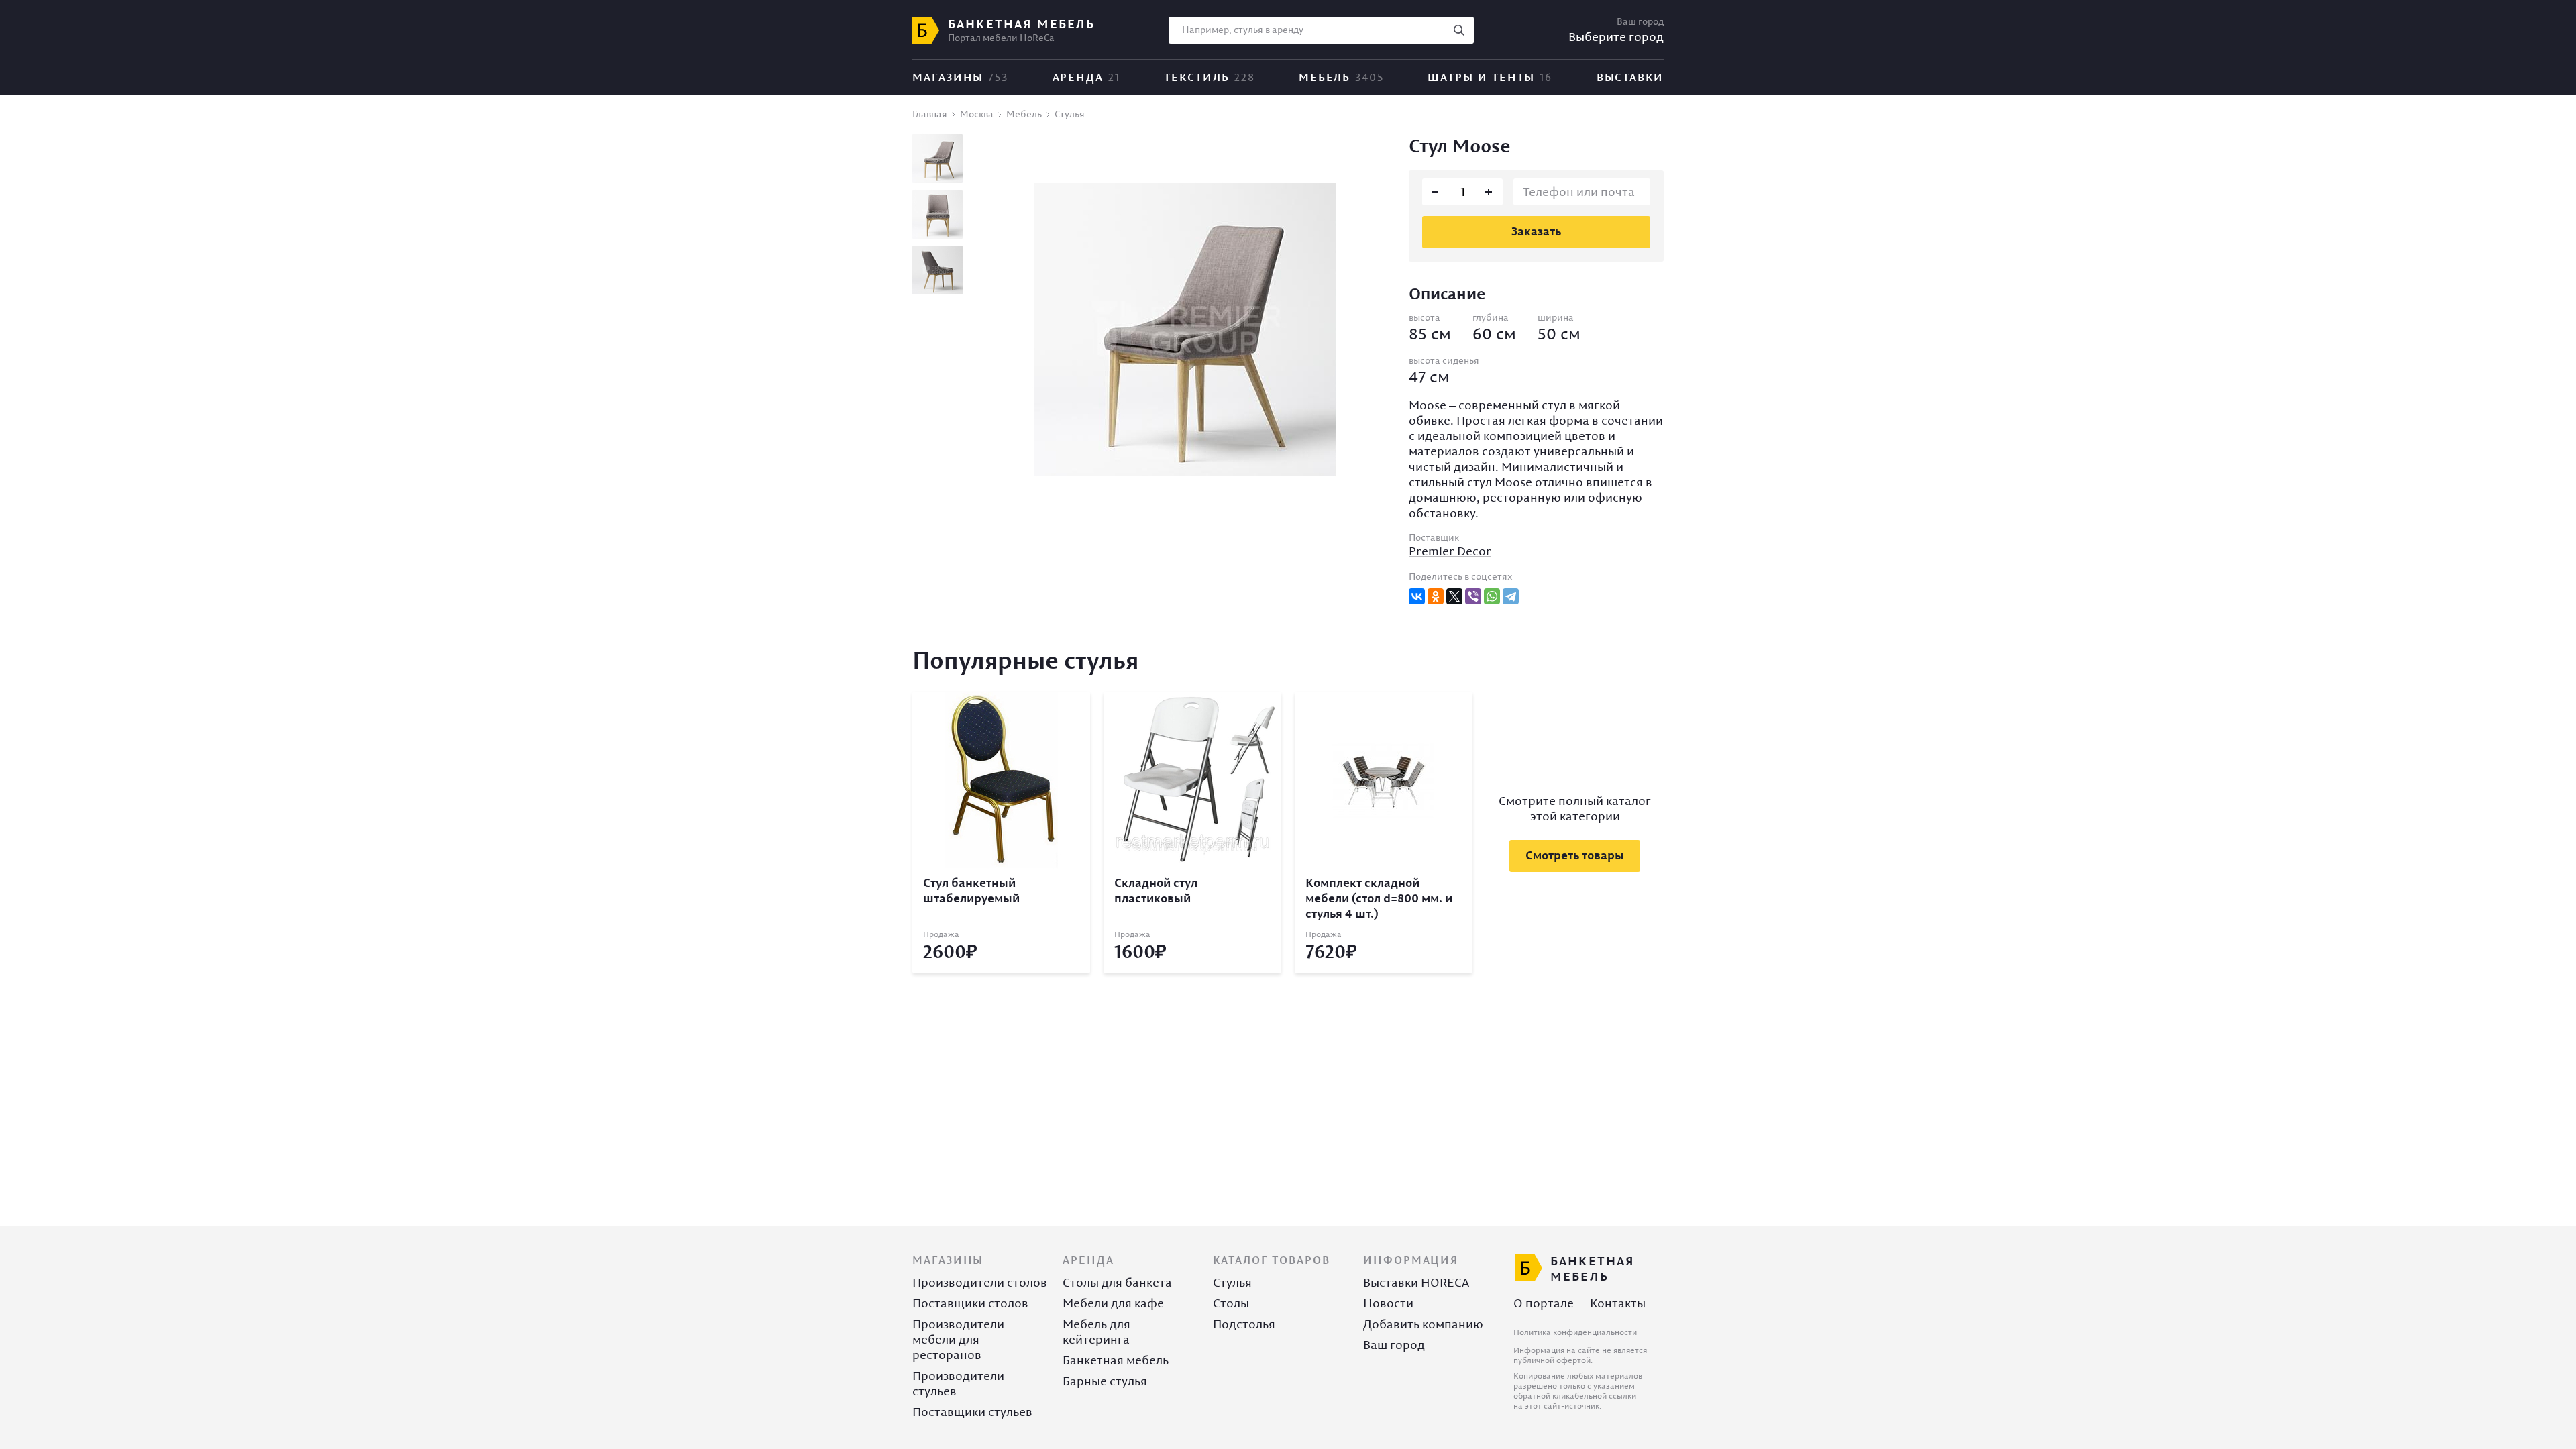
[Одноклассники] (1436, 596)
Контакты (1618, 1303)
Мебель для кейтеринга (1096, 1332)
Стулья (1232, 1282)
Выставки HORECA (1416, 1282)
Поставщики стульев (972, 1412)
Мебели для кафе (1113, 1303)
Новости (1388, 1303)
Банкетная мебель (1116, 1360)
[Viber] (1473, 596)
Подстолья (1244, 1324)
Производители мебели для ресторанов (958, 1339)
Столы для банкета (1117, 1282)
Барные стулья (1105, 1381)
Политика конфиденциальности (1575, 1332)
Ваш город (1394, 1345)
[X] (1454, 596)
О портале (1544, 1303)
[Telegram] (1511, 596)
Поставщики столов (970, 1303)
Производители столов (980, 1282)
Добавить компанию (1423, 1324)
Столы (1231, 1303)
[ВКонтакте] (1417, 596)
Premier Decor (1450, 551)
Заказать (1536, 231)
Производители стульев (958, 1383)
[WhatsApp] (1492, 596)
